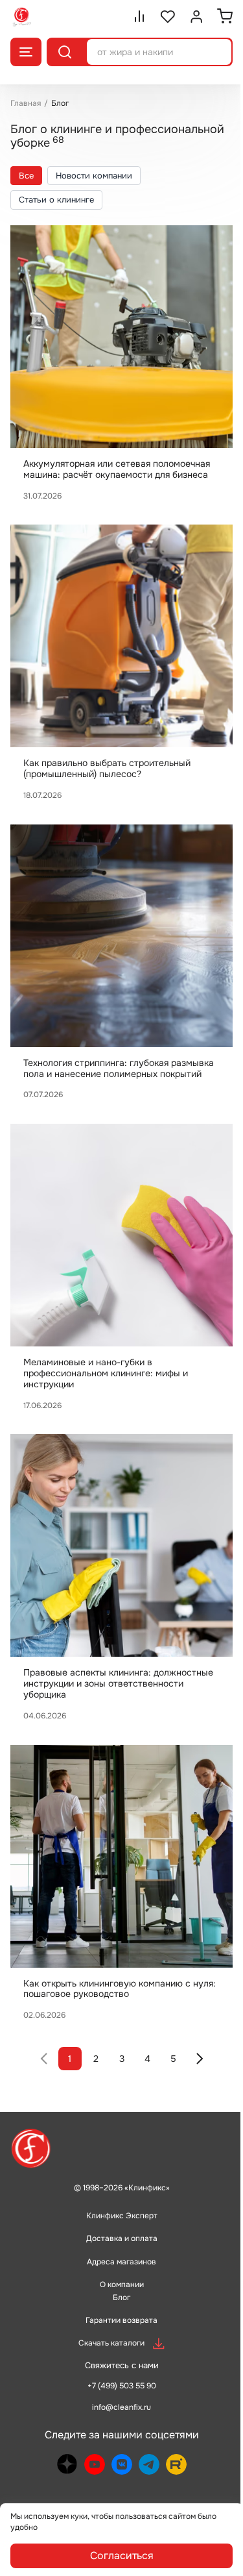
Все (26, 176)
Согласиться (122, 2556)
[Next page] (200, 2059)
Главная (26, 103)
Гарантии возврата (121, 2320)
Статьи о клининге (56, 200)
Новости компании (94, 176)
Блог (121, 2297)
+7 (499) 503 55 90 (122, 2386)
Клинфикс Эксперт (122, 2216)
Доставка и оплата (122, 2238)
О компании (122, 2285)
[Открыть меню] (26, 52)
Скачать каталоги (111, 2343)
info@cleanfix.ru (121, 2407)
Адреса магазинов (121, 2262)
